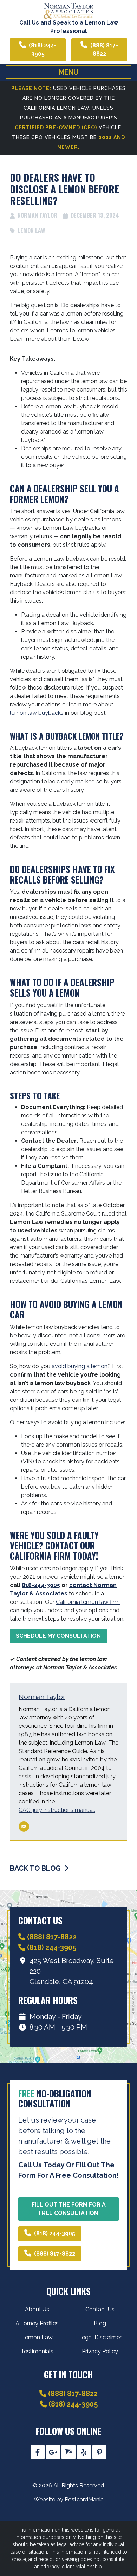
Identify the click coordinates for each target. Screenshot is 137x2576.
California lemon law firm (88, 1602)
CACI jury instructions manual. (57, 1810)
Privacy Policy (100, 2351)
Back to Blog (36, 1868)
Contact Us (100, 2309)
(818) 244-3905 (43, 50)
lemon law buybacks (37, 713)
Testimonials (37, 2351)
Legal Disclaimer (100, 2337)
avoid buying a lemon (80, 1366)
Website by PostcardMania (69, 2499)
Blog (100, 2323)
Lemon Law (31, 230)
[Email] (24, 1827)
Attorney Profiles (37, 2323)
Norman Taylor (42, 1697)
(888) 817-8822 (104, 50)
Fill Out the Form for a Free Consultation (69, 2209)
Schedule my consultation (58, 1636)
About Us (37, 2309)
